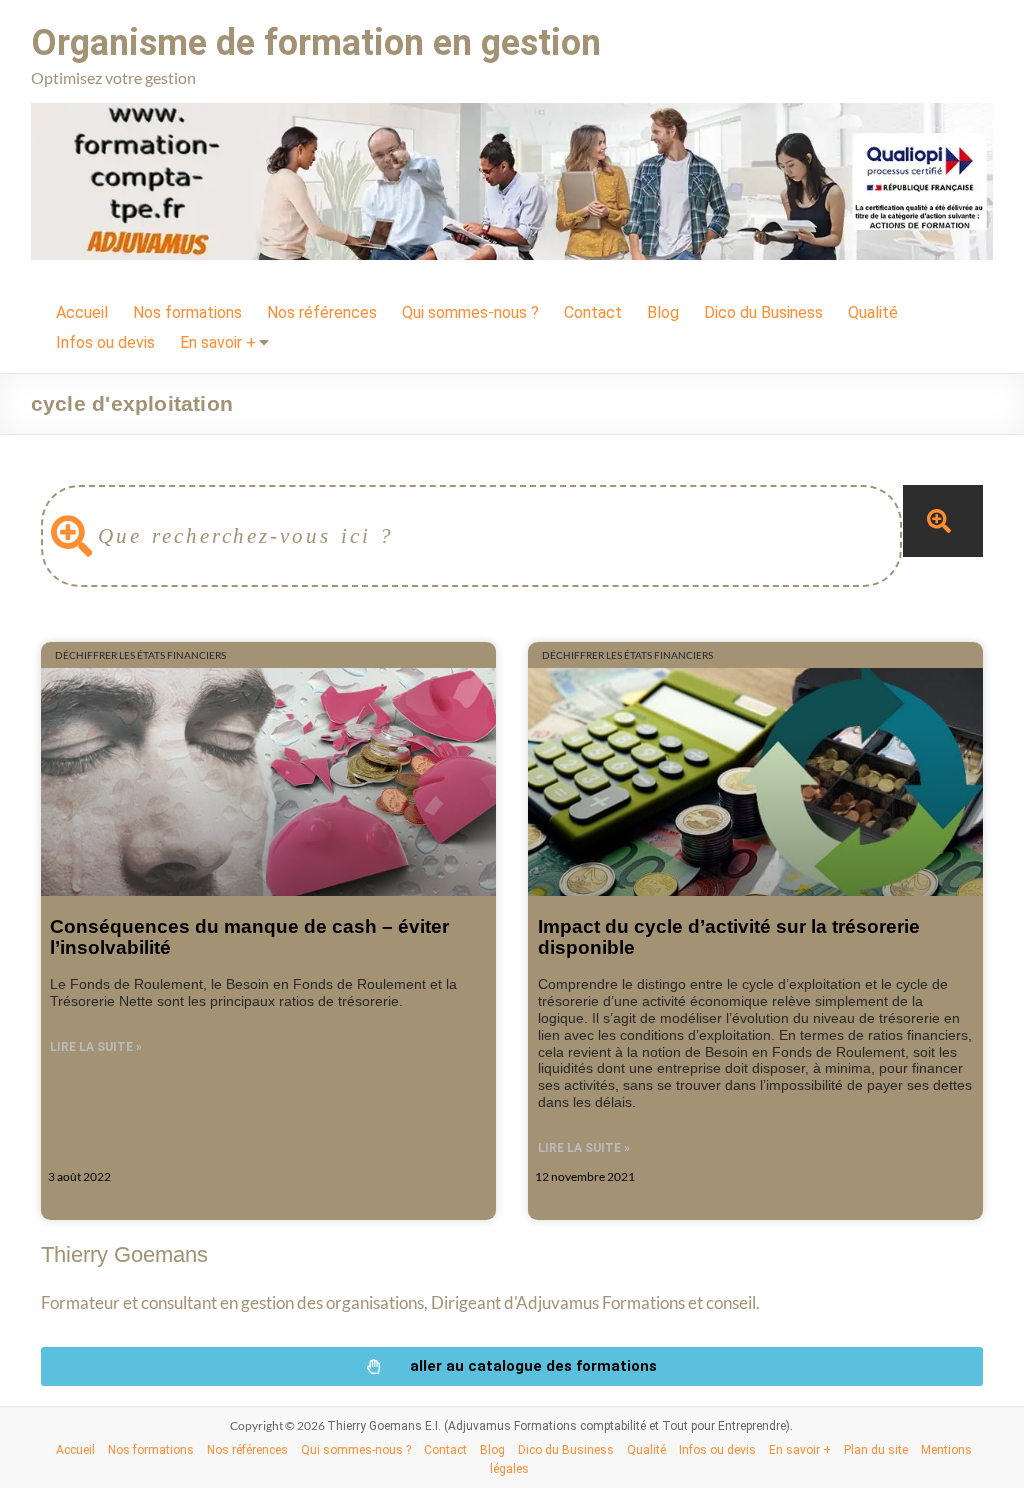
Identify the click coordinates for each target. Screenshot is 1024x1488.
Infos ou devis (105, 342)
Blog (663, 312)
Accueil (82, 312)
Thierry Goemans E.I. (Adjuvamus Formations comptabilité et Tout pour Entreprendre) (558, 1426)
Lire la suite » (96, 1047)
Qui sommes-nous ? (470, 312)
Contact (593, 312)
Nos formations (187, 312)
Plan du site (876, 1450)
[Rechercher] (943, 521)
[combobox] (471, 536)
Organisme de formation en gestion (316, 43)
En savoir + (218, 342)
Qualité (873, 312)
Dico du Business (763, 312)
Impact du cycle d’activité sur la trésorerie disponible (729, 936)
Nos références (322, 312)
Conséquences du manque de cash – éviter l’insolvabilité (249, 936)
